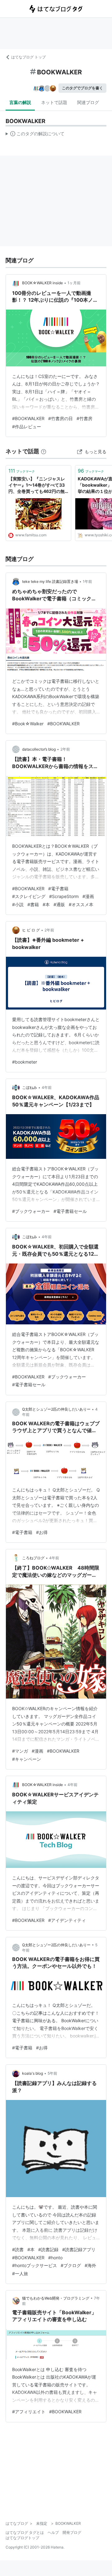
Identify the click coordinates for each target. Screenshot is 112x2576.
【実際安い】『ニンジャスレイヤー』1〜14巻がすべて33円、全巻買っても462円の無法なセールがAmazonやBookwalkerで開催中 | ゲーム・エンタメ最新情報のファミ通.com (37, 485)
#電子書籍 (58, 888)
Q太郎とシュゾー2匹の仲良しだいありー (56, 1409)
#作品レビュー (27, 427)
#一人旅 (20, 2273)
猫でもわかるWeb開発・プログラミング (56, 2298)
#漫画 (88, 896)
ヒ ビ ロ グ (31, 930)
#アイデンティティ (67, 1920)
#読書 (18, 2249)
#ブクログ (71, 2265)
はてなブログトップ (22, 2538)
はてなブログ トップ (28, 57)
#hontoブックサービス (35, 2265)
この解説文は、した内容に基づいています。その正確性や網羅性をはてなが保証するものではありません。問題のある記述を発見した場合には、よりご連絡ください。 (35, 135)
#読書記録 (48, 2249)
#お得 (42, 1532)
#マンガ (20, 1751)
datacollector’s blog (39, 749)
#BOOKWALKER (28, 418)
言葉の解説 (20, 102)
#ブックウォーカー (31, 1211)
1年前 (87, 581)
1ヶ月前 (74, 283)
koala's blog (33, 2073)
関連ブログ (88, 102)
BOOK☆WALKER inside (42, 283)
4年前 (47, 1087)
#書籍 (33, 904)
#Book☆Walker (28, 724)
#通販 (59, 904)
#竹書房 (84, 418)
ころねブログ (33, 1558)
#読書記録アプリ (79, 2249)
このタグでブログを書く (82, 88)
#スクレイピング (29, 896)
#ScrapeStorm (64, 896)
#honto (55, 2258)
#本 (46, 904)
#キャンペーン (27, 1759)
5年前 (52, 2073)
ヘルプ (53, 2532)
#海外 (90, 2265)
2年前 (65, 749)
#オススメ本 (81, 904)
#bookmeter (25, 1062)
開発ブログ (72, 2532)
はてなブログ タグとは (25, 2532)
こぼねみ (30, 1087)
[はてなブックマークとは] (44, 451)
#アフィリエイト (29, 2412)
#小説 (18, 904)
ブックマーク (22, 471)
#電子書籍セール (70, 1211)
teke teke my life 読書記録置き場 (50, 581)
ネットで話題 (54, 102)
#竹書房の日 (61, 418)
